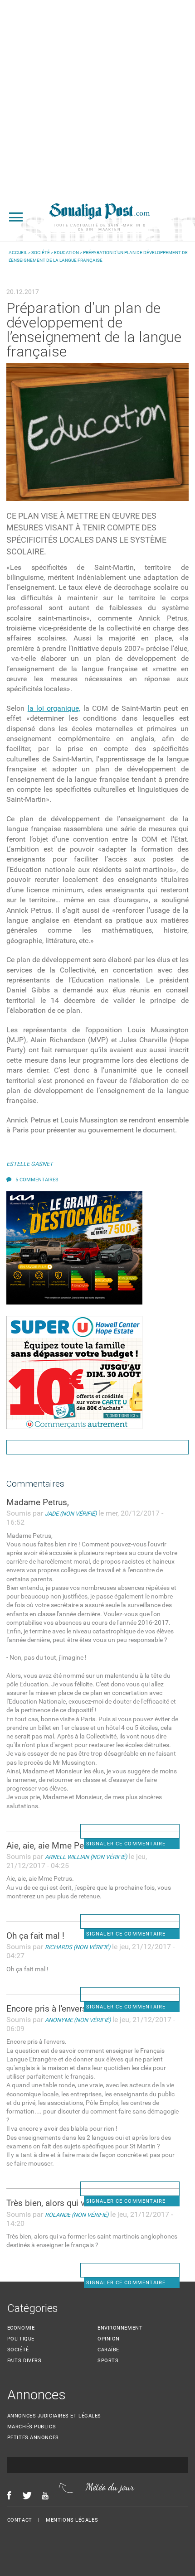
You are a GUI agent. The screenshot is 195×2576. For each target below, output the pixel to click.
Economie (21, 2328)
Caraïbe (108, 2350)
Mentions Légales (72, 2520)
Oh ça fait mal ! (35, 1936)
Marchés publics (32, 2427)
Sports (108, 2361)
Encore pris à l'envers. (48, 2009)
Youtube (48, 2495)
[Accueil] (99, 217)
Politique (21, 2339)
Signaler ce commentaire (126, 1844)
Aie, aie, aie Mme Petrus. (54, 1846)
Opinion (109, 2339)
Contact (20, 2520)
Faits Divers (24, 2361)
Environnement (120, 2328)
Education (66, 253)
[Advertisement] (97, 97)
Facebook (9, 2495)
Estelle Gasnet (30, 1164)
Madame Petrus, (38, 1502)
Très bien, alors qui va (48, 2203)
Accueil (18, 253)
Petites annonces (33, 2438)
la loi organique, (54, 708)
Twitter (27, 2495)
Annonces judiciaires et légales (54, 2416)
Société (41, 253)
